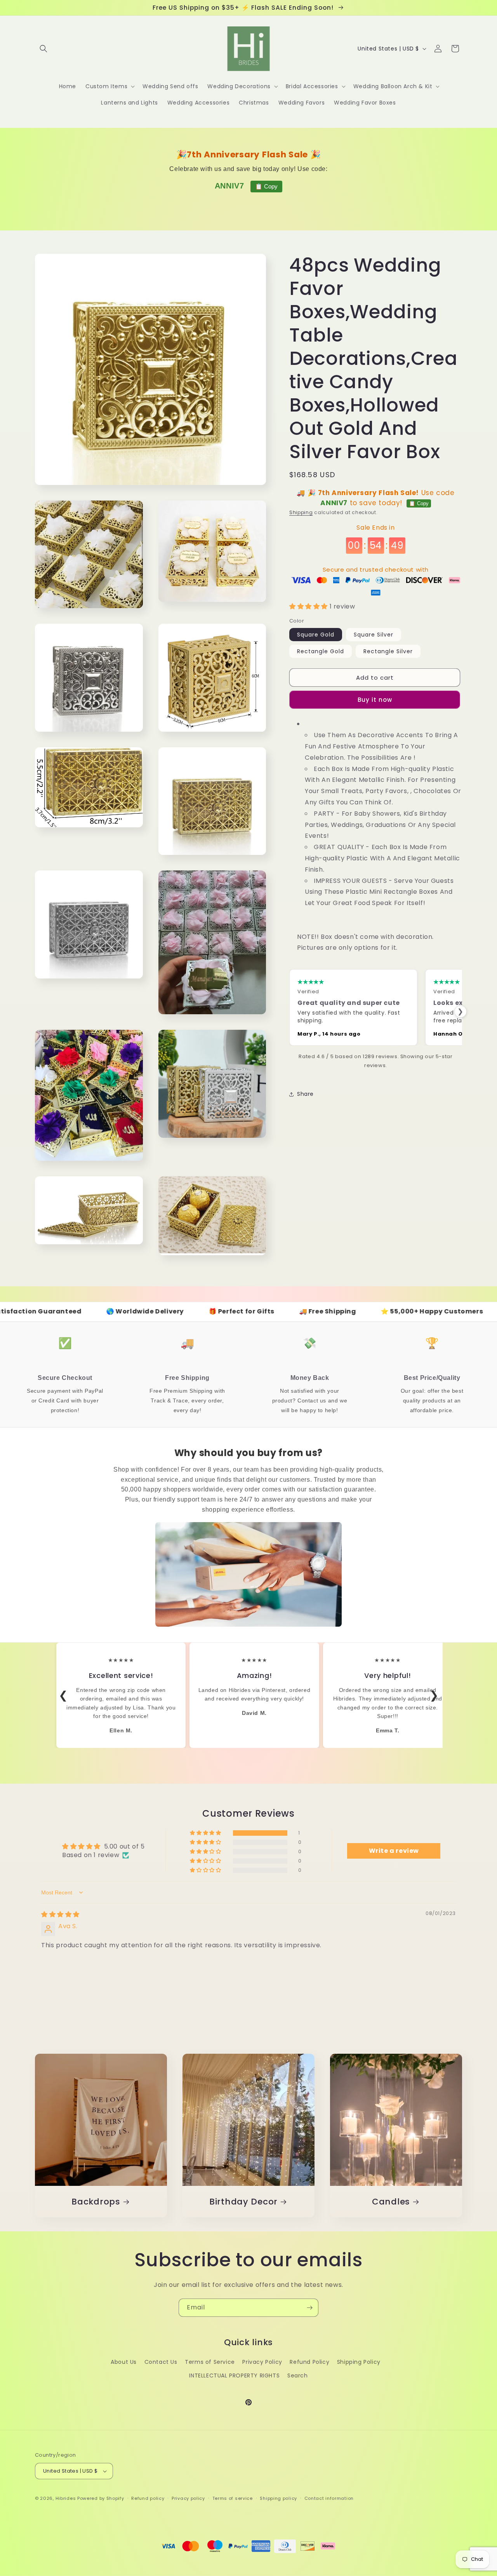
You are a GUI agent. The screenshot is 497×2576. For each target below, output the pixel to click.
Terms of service (233, 2498)
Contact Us (161, 2362)
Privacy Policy (262, 2362)
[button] (43, 49)
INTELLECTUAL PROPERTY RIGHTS (234, 2375)
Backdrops (96, 2202)
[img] (60, 1914)
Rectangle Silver (388, 651)
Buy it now (375, 700)
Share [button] (305, 1094)
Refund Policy (309, 2362)
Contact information (329, 2498)
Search (298, 2375)
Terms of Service (210, 2362)
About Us (124, 2362)
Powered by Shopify (101, 2498)
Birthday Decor (243, 2202)
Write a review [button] (394, 1851)
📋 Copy (266, 186)
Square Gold (316, 635)
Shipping (301, 512)
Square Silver (374, 635)
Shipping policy (278, 2498)
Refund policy (148, 2498)
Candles (391, 2202)
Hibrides (66, 2498)
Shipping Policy (359, 2362)
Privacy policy (188, 2498)
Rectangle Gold (321, 651)
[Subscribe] (309, 2308)
